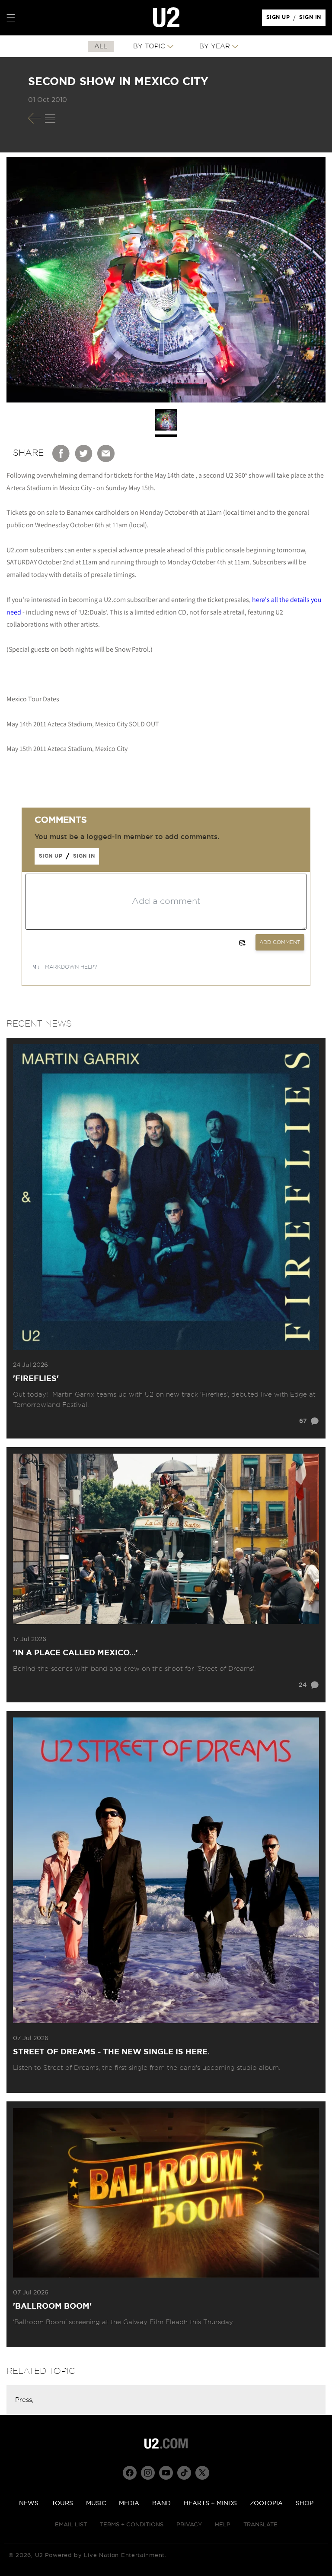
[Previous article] (35, 118)
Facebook (61, 453)
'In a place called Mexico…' (75, 1653)
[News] (50, 118)
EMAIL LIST (71, 2525)
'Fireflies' (36, 1379)
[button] (11, 18)
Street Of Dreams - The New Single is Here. (111, 2052)
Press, (24, 2400)
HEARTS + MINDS (210, 2503)
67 (303, 1421)
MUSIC (96, 2503)
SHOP (305, 2503)
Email (106, 453)
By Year (215, 46)
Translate (260, 2525)
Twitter (84, 453)
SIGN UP (279, 19)
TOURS (62, 2503)
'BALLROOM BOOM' (52, 2307)
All (101, 46)
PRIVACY (189, 2525)
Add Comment (280, 942)
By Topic (149, 46)
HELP (223, 2525)
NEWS (29, 2503)
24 (303, 1685)
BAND (161, 2503)
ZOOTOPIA (266, 2503)
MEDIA (129, 2503)
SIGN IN (312, 19)
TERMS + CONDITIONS (132, 2525)
